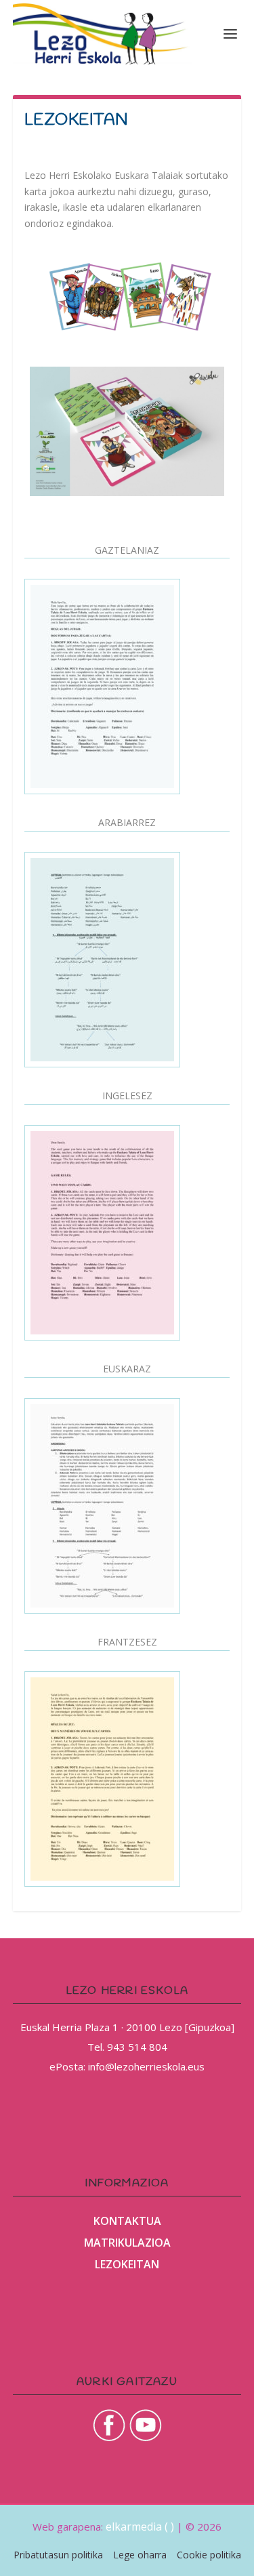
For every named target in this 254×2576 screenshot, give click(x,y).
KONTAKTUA (127, 2221)
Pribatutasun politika (58, 2555)
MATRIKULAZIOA (127, 2243)
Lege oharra (140, 2555)
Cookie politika (209, 2555)
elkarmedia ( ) (140, 2527)
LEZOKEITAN (127, 2264)
